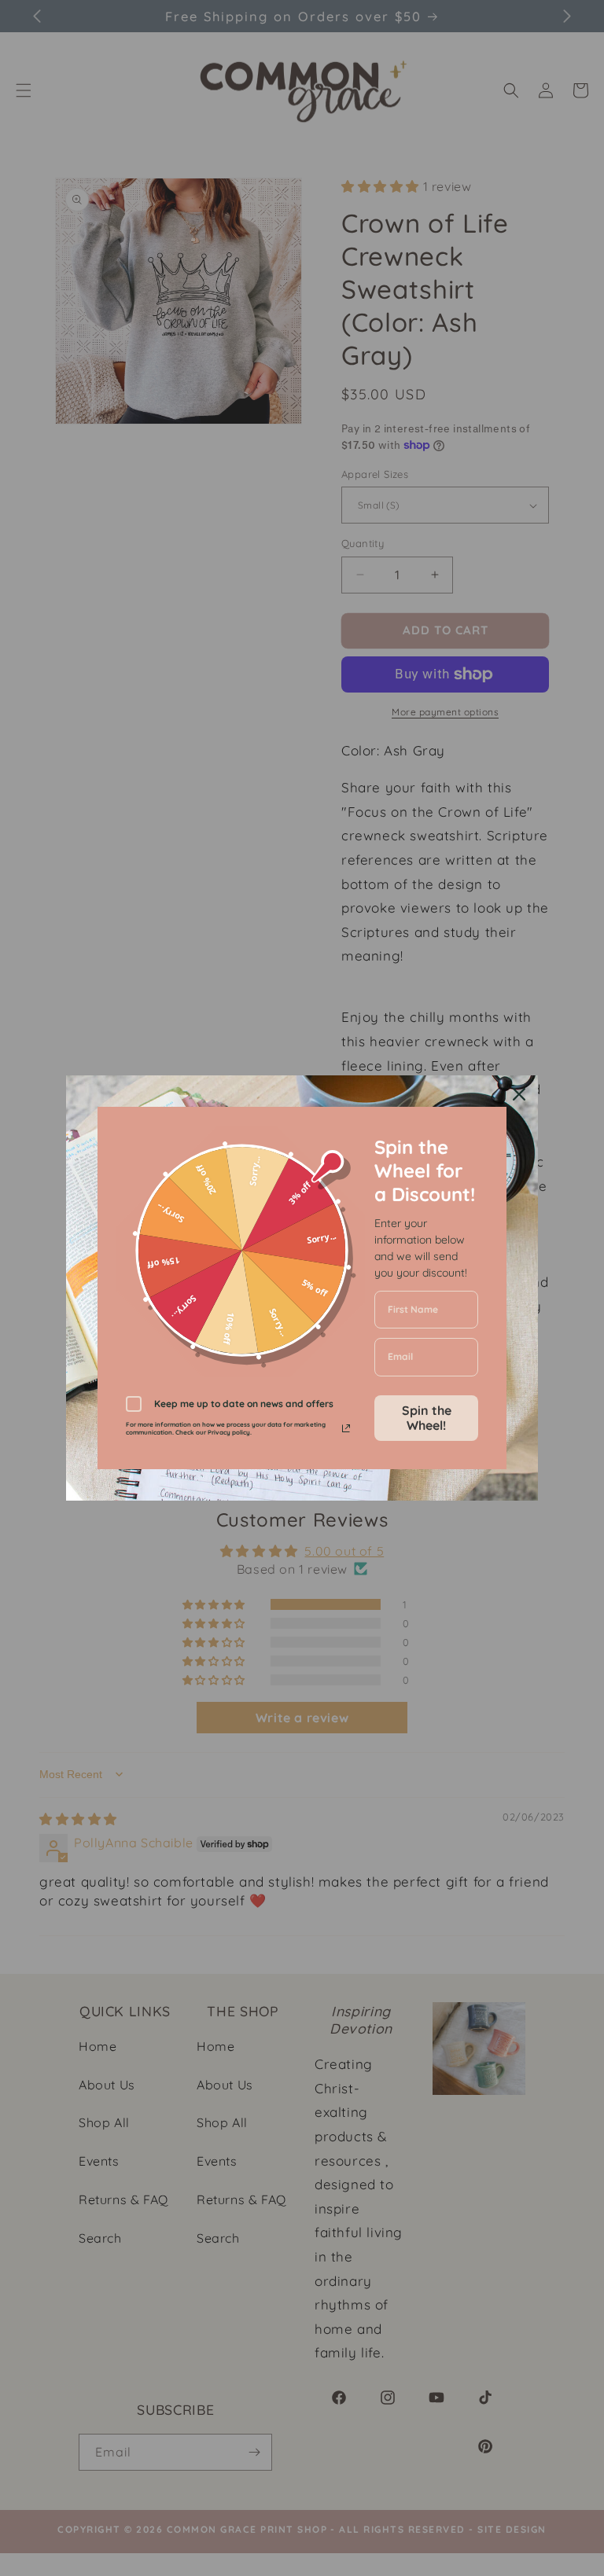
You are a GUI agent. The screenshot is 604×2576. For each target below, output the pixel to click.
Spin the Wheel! (427, 1418)
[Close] (519, 1094)
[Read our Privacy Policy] (346, 1428)
